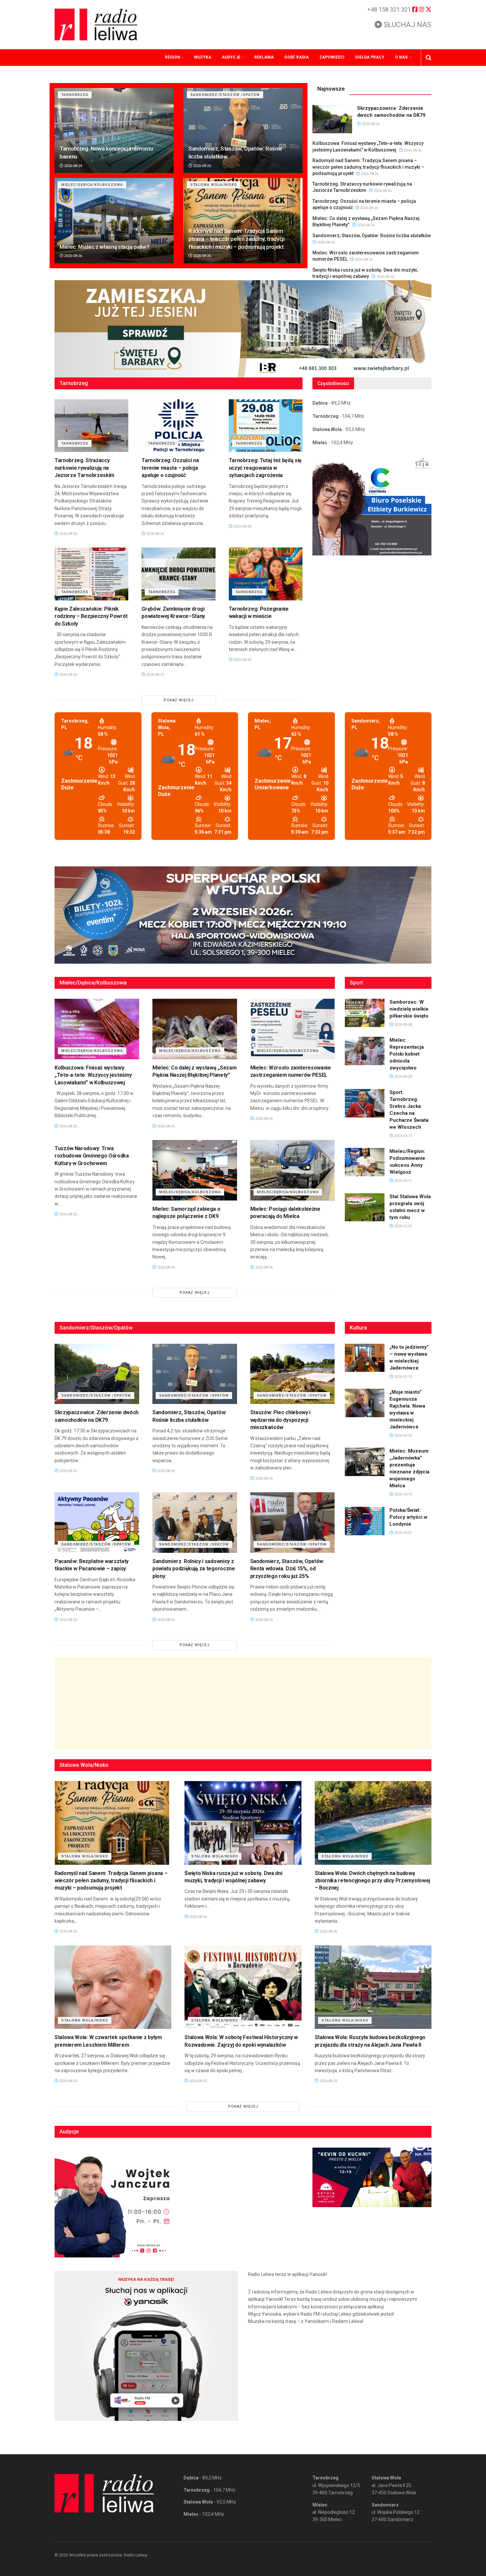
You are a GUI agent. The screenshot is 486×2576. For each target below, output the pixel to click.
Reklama (264, 57)
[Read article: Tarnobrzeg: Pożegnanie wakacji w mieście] (266, 574)
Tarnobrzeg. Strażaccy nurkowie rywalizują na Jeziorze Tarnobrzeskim (84, 468)
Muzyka (203, 57)
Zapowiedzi (332, 57)
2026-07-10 (403, 1377)
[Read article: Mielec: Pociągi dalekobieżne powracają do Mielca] (293, 1170)
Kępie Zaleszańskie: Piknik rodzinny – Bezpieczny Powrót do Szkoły (91, 616)
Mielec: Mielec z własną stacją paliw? (104, 247)
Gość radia (297, 57)
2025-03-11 (403, 1181)
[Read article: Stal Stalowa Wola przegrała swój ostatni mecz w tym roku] (365, 1207)
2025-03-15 (403, 1136)
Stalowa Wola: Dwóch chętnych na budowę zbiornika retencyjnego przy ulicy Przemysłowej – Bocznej (372, 1881)
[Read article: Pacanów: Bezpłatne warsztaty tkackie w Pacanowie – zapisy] (97, 1523)
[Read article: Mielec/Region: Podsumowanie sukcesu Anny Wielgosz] (365, 1162)
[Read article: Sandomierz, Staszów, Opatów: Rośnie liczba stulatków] (243, 131)
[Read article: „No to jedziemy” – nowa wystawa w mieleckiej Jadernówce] (365, 1358)
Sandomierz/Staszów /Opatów (225, 95)
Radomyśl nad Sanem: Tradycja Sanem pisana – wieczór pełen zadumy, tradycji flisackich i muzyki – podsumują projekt (237, 239)
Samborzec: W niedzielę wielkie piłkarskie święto (409, 1009)
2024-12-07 (403, 1226)
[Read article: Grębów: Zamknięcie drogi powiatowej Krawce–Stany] (178, 574)
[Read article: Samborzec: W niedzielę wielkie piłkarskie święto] (365, 1013)
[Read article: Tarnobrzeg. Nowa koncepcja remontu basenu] (114, 131)
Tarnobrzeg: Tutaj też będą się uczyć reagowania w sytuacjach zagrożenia (265, 468)
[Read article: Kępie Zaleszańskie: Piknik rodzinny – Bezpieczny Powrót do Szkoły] (91, 574)
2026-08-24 (73, 166)
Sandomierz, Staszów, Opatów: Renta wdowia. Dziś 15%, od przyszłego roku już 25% (287, 1569)
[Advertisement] (243, 1703)
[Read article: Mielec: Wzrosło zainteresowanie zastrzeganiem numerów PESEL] (293, 1029)
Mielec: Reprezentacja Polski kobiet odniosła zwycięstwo (407, 1054)
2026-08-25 (68, 675)
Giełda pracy (370, 57)
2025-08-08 (403, 1025)
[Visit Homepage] (96, 24)
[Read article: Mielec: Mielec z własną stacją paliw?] (114, 220)
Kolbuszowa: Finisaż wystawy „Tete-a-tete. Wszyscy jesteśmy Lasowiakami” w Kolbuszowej (93, 1075)
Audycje (231, 57)
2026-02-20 (403, 1436)
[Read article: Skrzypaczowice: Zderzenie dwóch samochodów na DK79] (332, 119)
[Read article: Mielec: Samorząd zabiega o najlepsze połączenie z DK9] (195, 1170)
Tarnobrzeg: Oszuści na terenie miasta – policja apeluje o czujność (170, 468)
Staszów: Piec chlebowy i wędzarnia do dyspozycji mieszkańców (280, 1420)
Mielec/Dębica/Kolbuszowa (92, 185)
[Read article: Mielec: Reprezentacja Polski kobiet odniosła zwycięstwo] (365, 1051)
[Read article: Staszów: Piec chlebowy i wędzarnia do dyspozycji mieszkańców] (293, 1374)
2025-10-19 (403, 1494)
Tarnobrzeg (75, 95)
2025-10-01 (403, 1533)
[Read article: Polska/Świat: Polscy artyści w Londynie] (365, 1521)
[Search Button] (429, 58)
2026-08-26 (202, 166)
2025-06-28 (403, 1077)
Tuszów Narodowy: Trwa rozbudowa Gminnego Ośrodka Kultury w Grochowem (92, 1156)
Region (173, 57)
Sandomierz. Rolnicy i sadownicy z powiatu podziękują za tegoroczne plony (194, 1569)
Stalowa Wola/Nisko (214, 185)
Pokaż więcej (179, 700)
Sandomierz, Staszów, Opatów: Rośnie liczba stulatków (372, 236)
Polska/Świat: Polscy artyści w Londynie (408, 1517)
